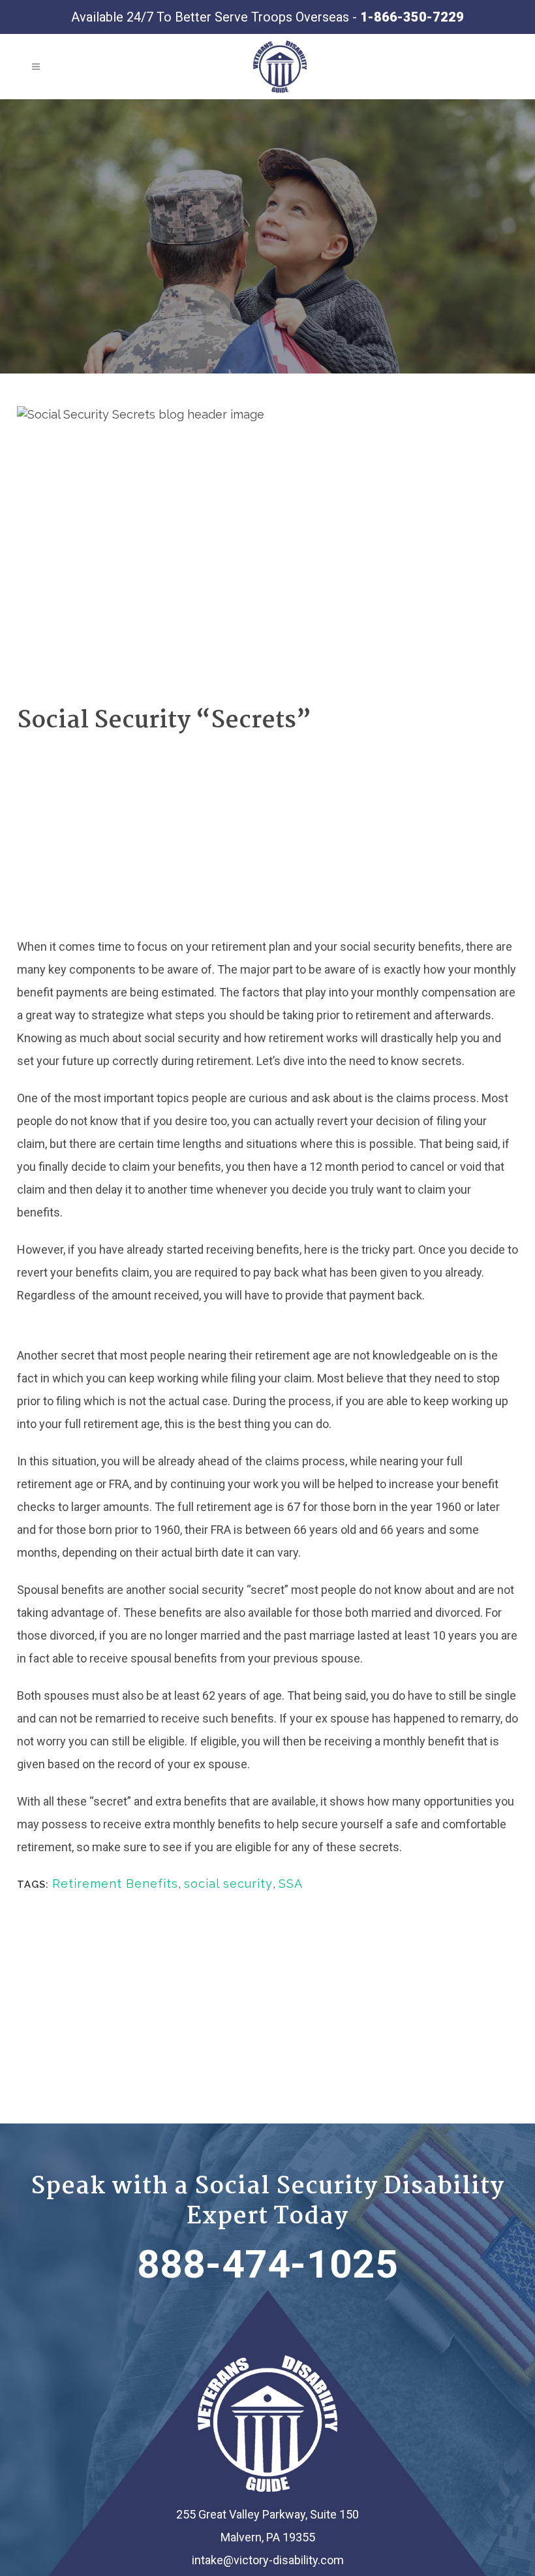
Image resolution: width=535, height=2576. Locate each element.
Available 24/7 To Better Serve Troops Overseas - (267, 17)
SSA (291, 1884)
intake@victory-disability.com (268, 2560)
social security (228, 1884)
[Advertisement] (267, 837)
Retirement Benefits (115, 1884)
